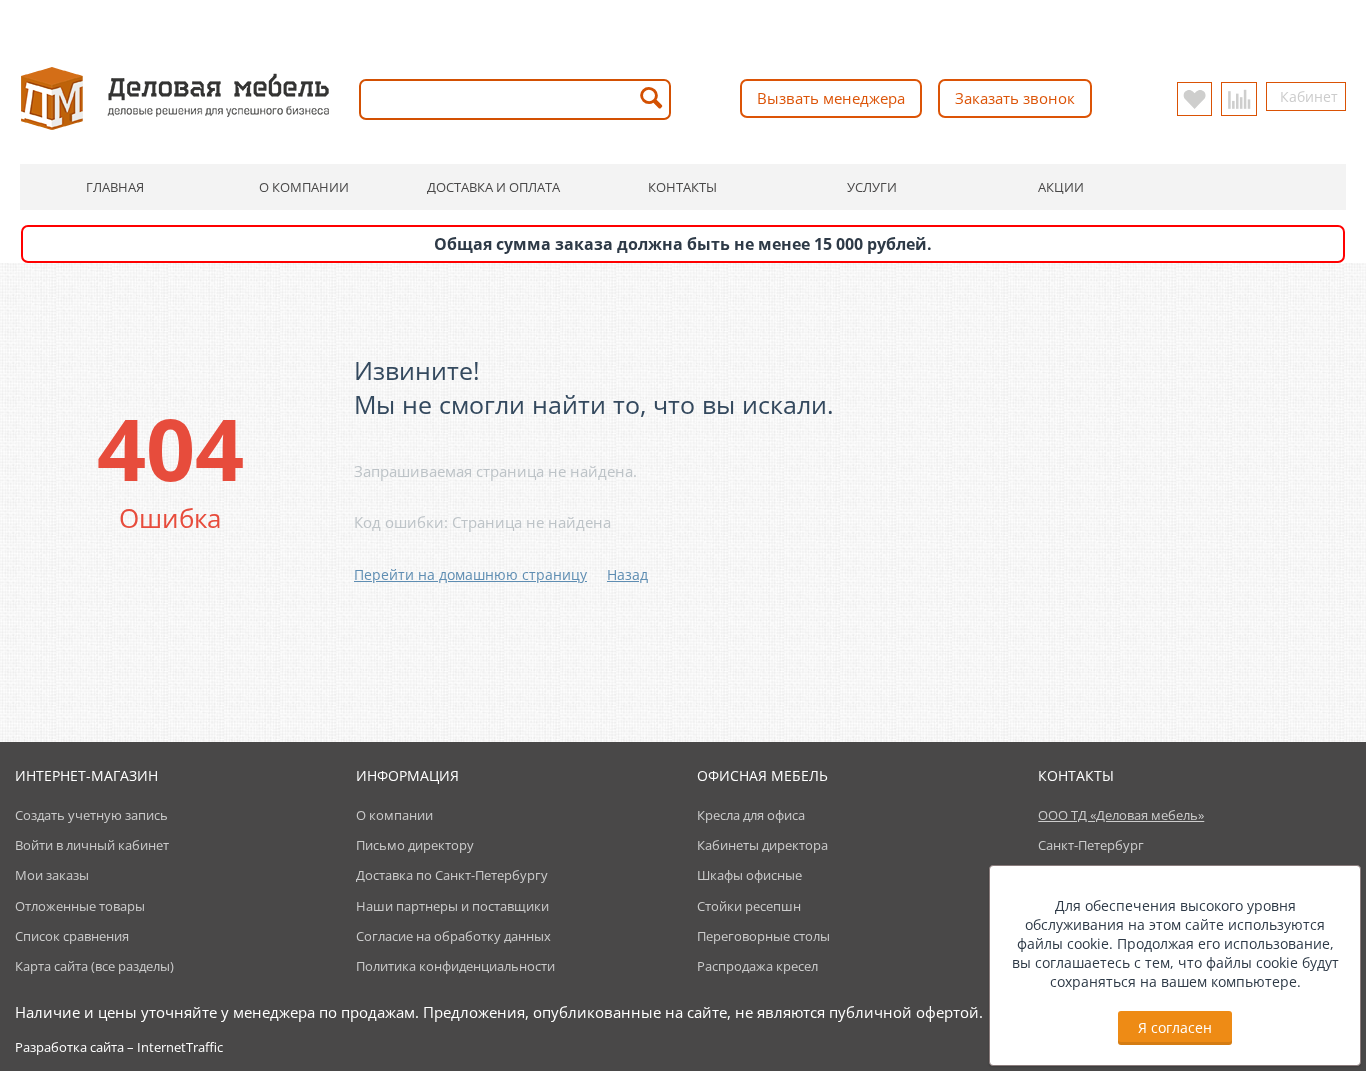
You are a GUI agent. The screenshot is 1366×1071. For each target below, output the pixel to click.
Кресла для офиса (751, 815)
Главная (115, 187)
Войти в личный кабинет (92, 845)
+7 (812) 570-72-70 (440, 21)
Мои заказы (52, 875)
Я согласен (1175, 1027)
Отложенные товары (80, 906)
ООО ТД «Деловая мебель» (1121, 815)
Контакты (682, 187)
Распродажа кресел (757, 966)
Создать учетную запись (91, 815)
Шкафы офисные (749, 875)
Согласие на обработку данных (453, 936)
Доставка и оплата (493, 187)
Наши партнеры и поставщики (452, 906)
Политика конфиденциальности (455, 966)
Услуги (872, 187)
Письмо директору (415, 845)
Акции (1061, 187)
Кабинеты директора (762, 845)
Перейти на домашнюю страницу (470, 574)
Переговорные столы (763, 936)
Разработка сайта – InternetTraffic (119, 1047)
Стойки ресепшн (749, 906)
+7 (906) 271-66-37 (594, 21)
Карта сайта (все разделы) (94, 966)
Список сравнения (72, 936)
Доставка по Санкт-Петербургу (452, 875)
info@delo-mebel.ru (792, 21)
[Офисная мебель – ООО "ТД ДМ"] (174, 97)
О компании (304, 187)
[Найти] (651, 99)
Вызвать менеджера (831, 98)
